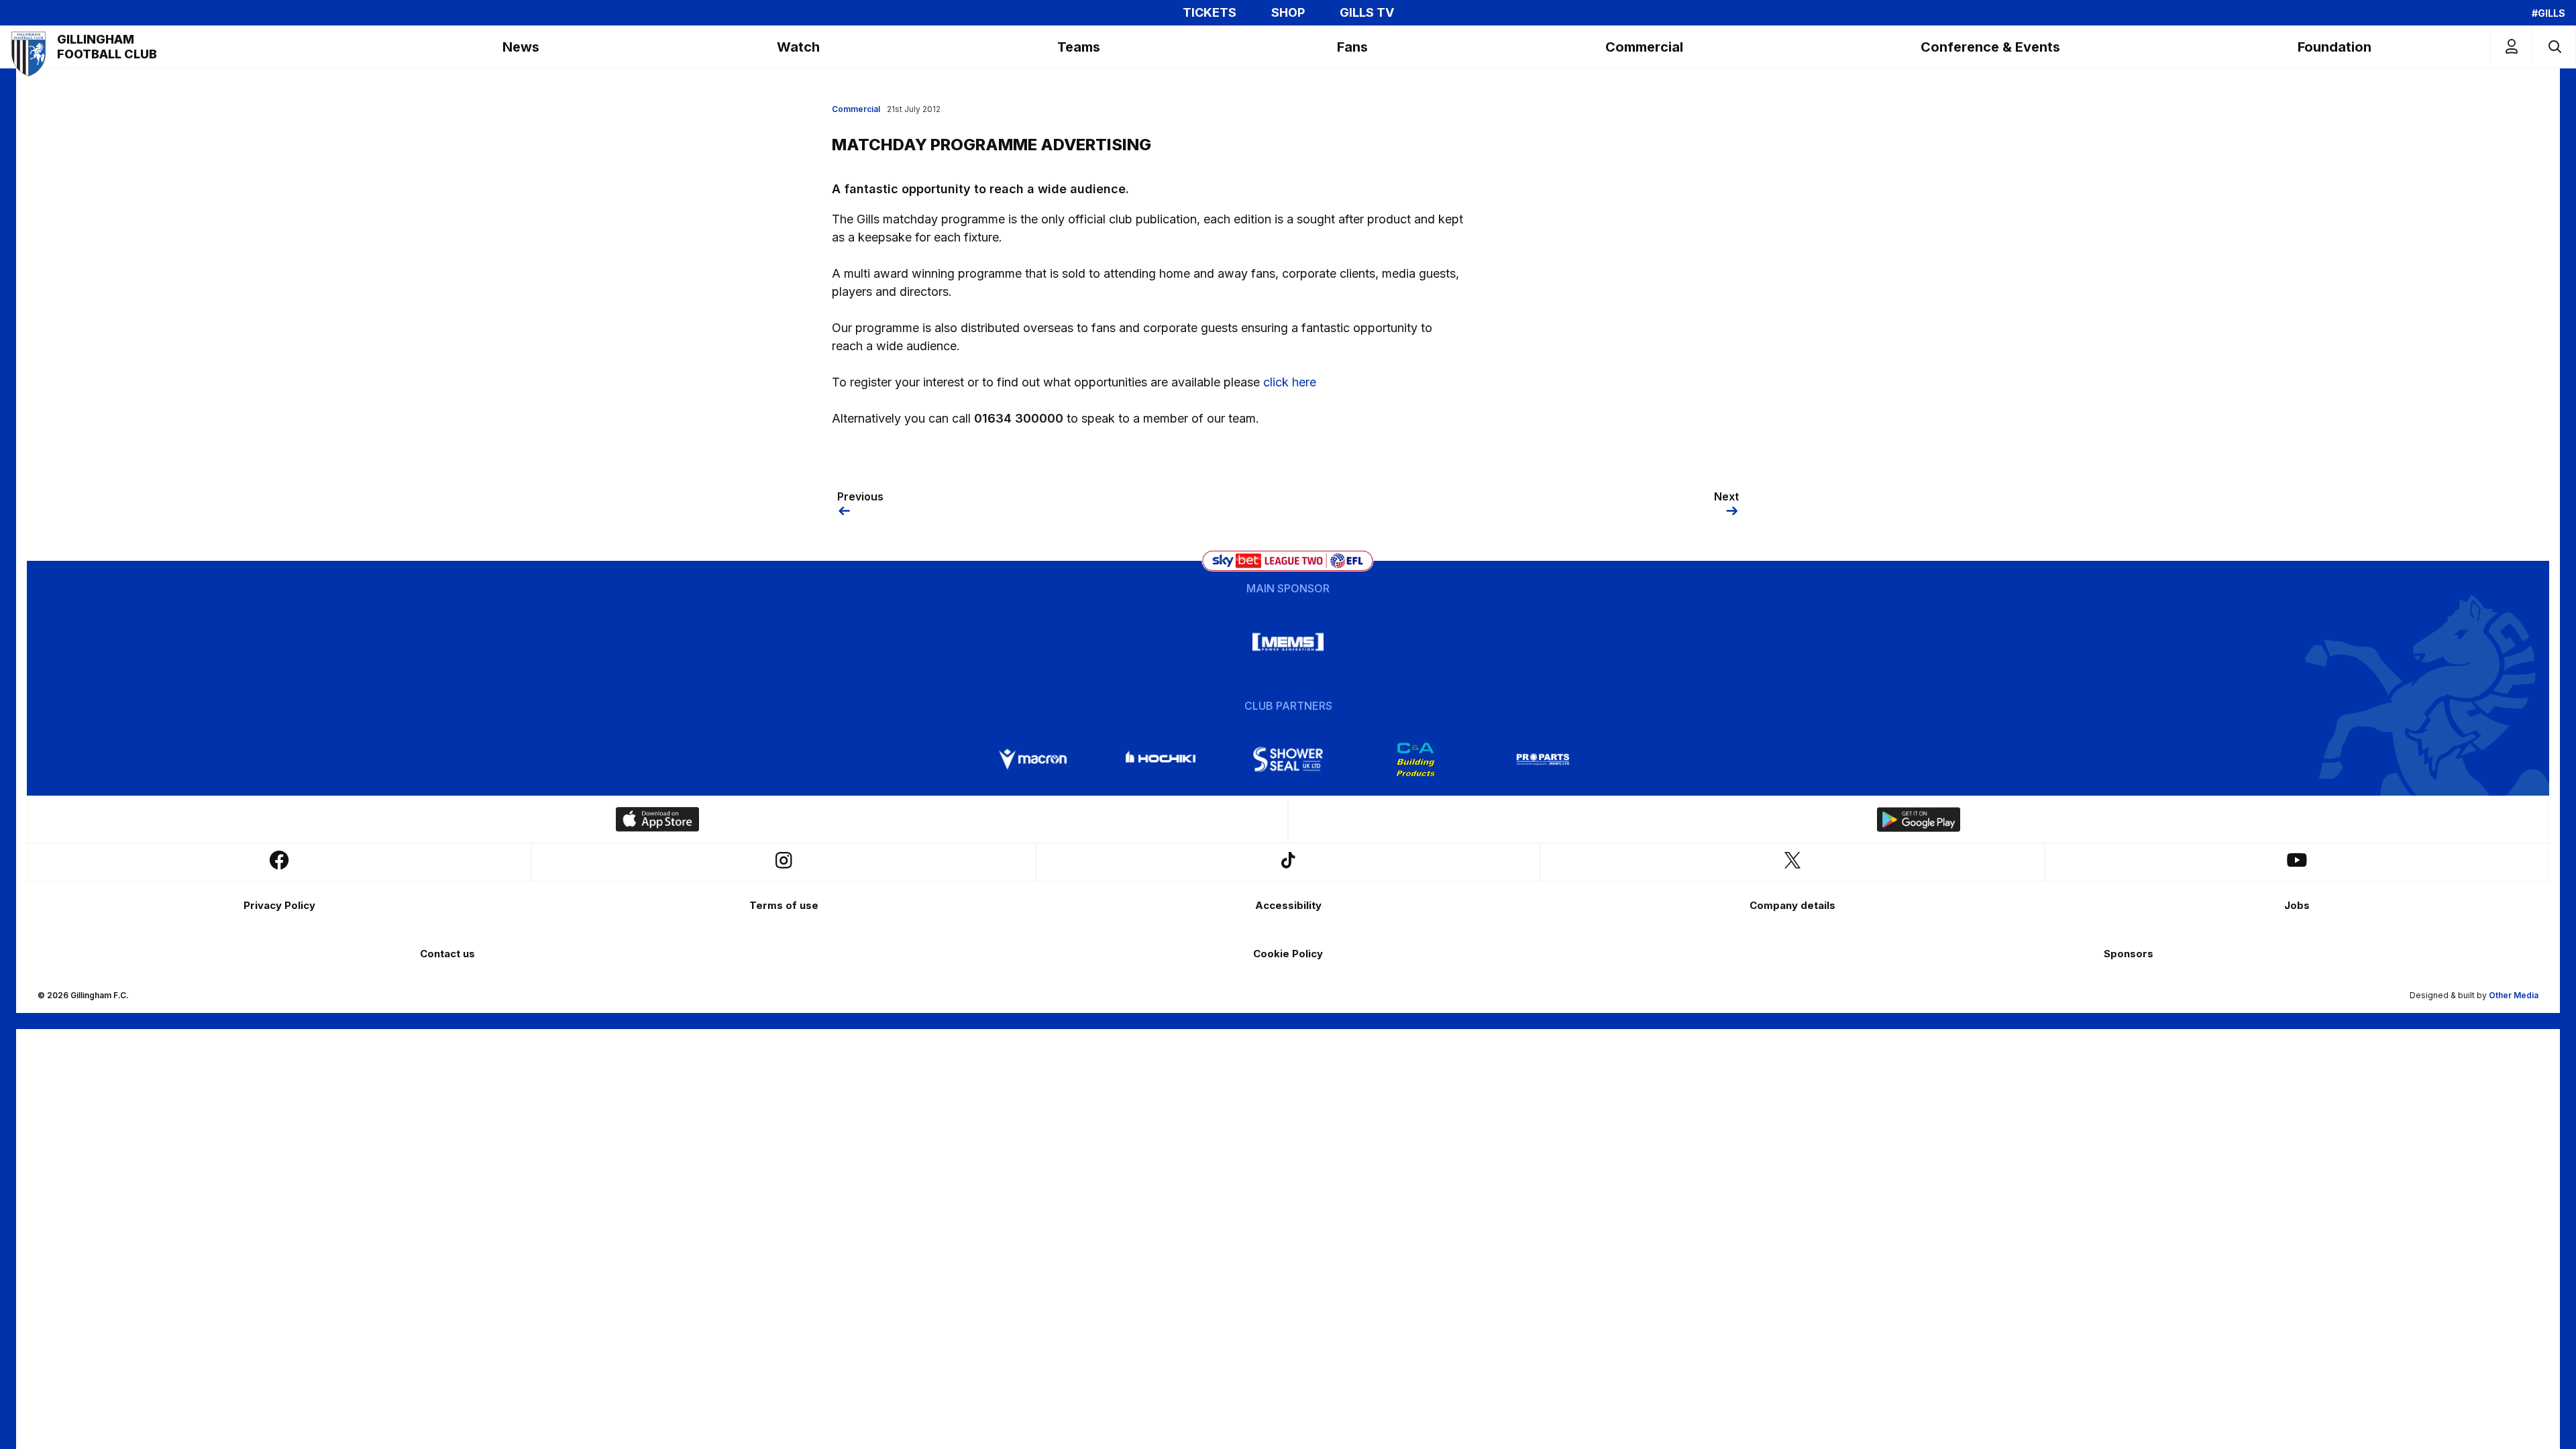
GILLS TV (1367, 13)
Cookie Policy (1288, 954)
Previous (860, 496)
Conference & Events (1990, 47)
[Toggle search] (2554, 47)
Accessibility (1288, 905)
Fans (1352, 47)
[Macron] (1033, 759)
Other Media (2514, 995)
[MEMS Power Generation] (1288, 642)
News (521, 47)
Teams (1079, 47)
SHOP (1288, 13)
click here (1290, 382)
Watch (798, 47)
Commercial (1644, 47)
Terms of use (784, 905)
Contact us (447, 954)
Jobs (2297, 905)
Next (1726, 496)
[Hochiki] (1161, 759)
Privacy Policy (279, 905)
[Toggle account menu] (2512, 47)
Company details (1792, 905)
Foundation (2334, 47)
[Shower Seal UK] (1288, 759)
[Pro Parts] (1543, 759)
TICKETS (1210, 13)
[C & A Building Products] (1415, 759)
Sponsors (2129, 954)
